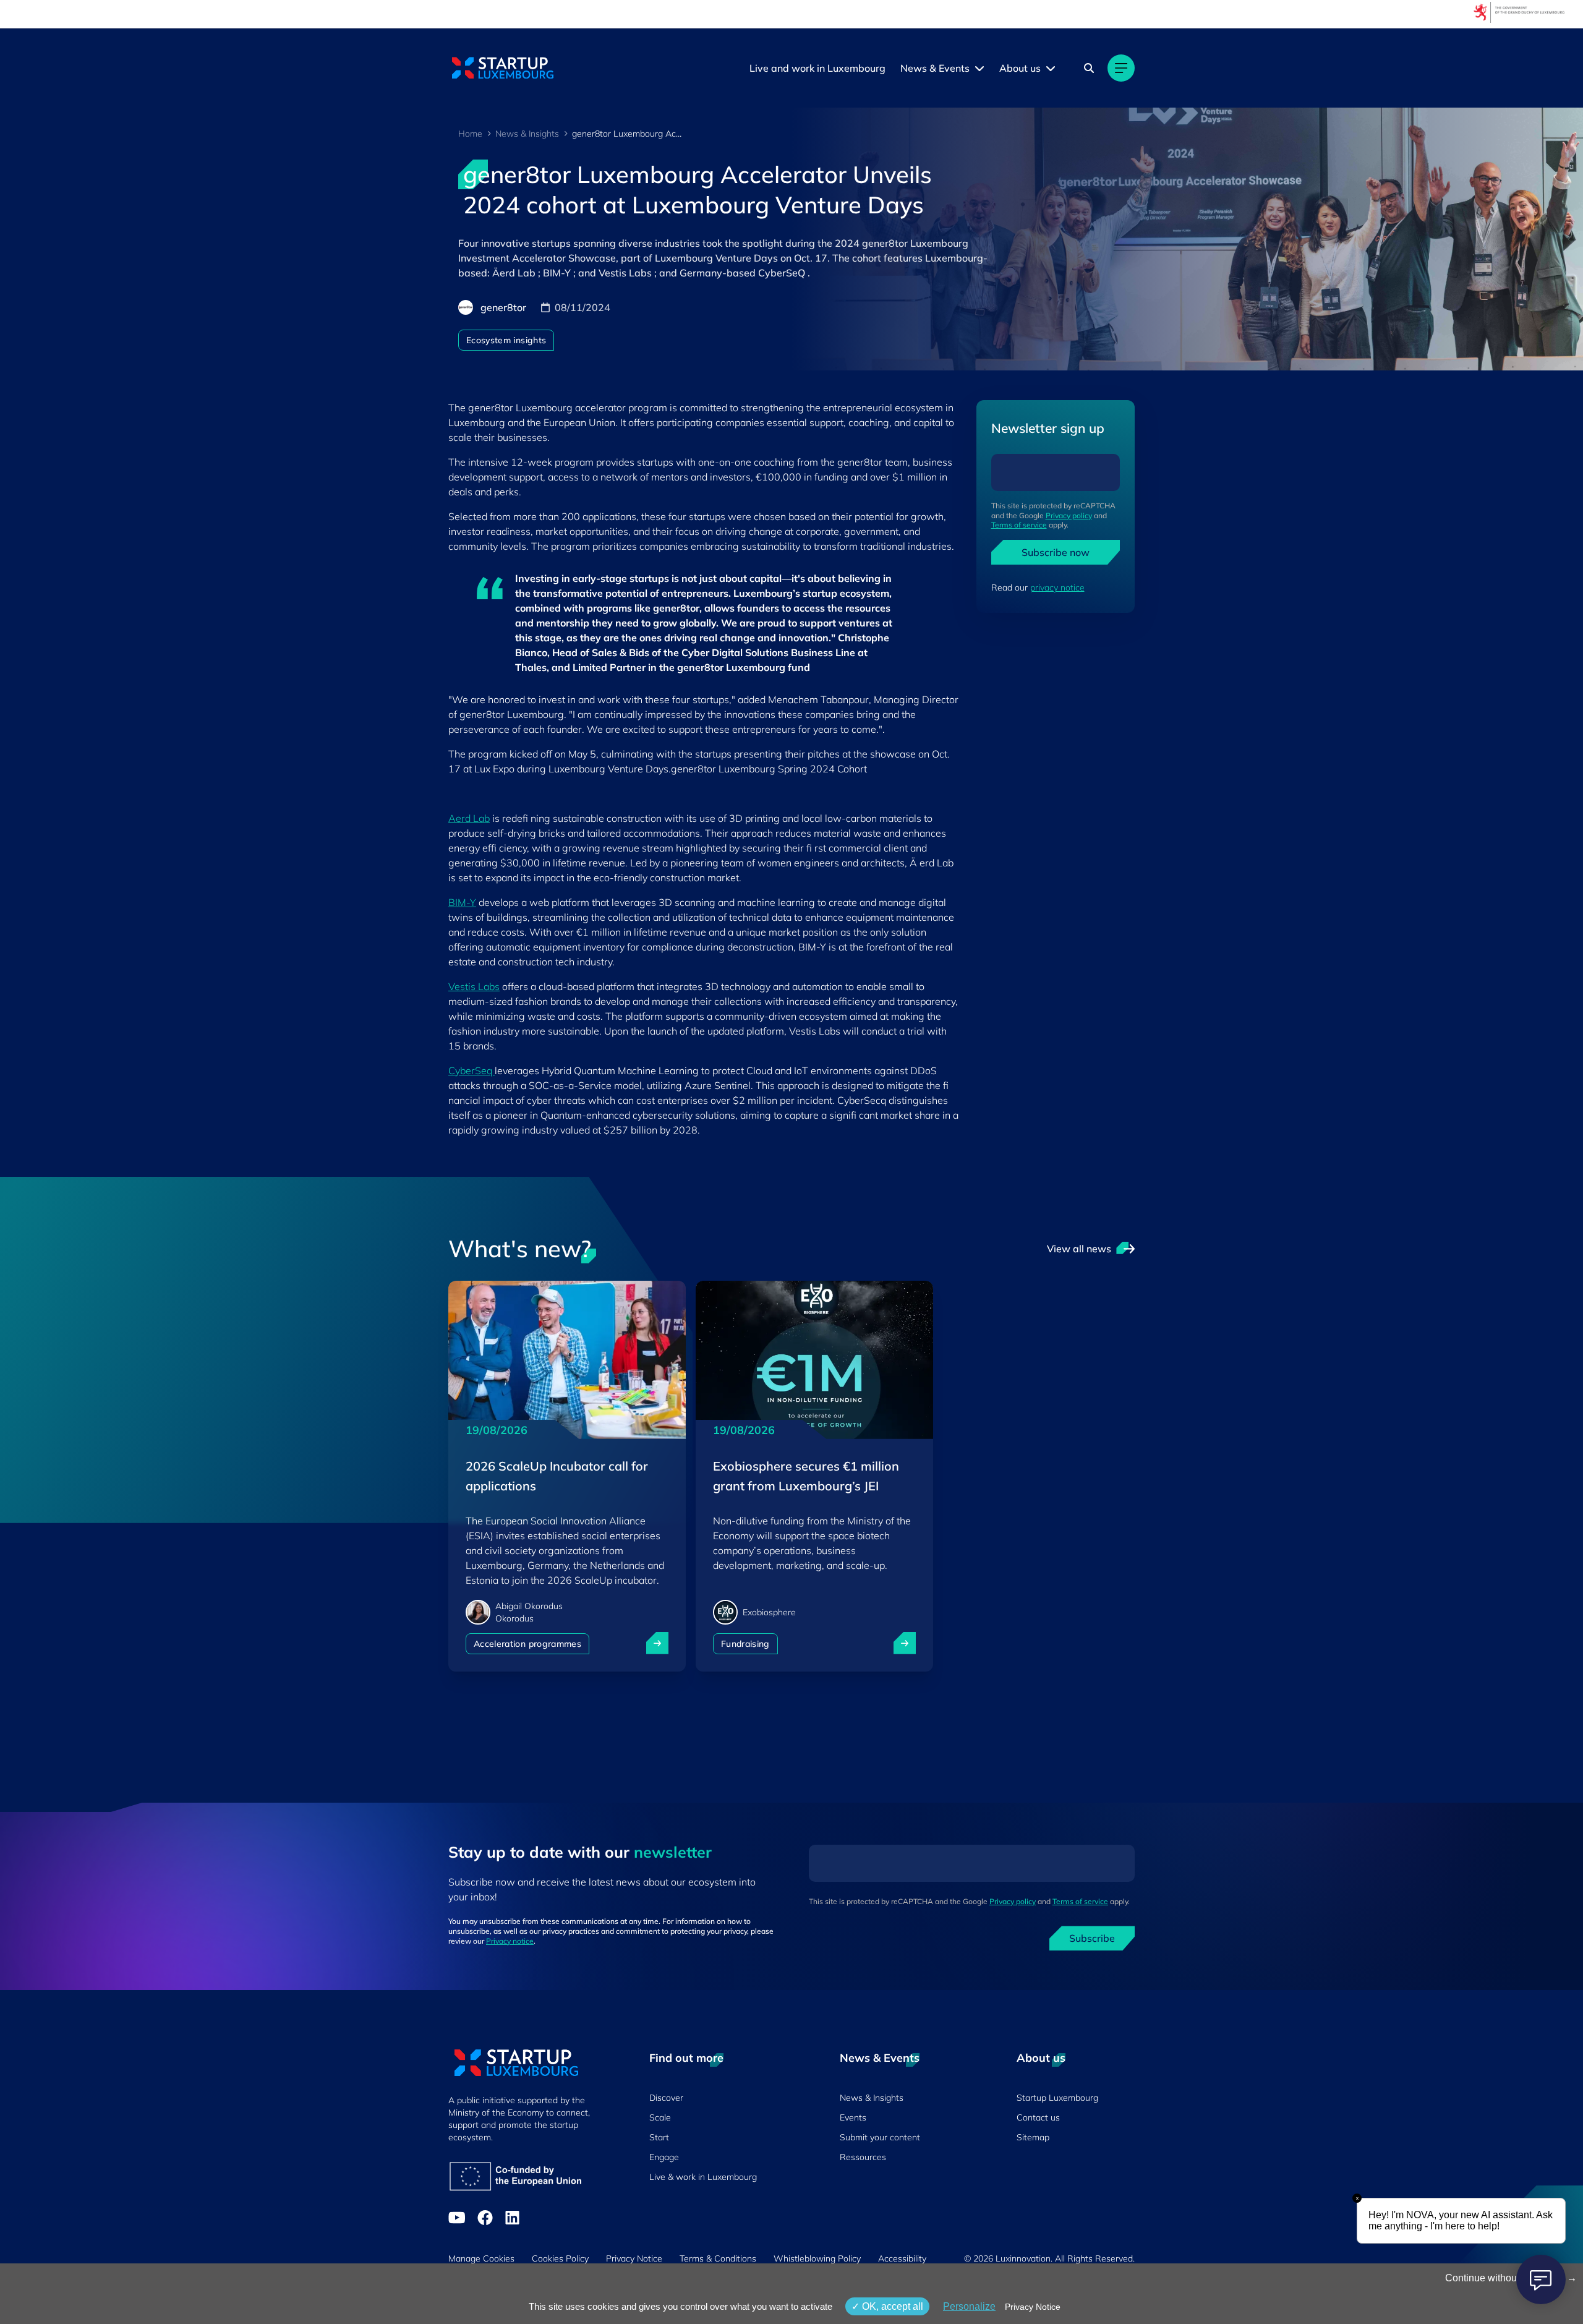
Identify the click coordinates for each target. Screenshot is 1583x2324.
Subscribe (1092, 1938)
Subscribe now (1056, 552)
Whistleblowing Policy (817, 2258)
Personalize (969, 2306)
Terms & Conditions (718, 2258)
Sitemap (1033, 2137)
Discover (666, 2098)
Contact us (1038, 2117)
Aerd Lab (469, 818)
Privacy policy (1069, 515)
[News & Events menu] (979, 68)
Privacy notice (510, 1941)
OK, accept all (891, 2306)
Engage (664, 2157)
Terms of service (1019, 525)
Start (659, 2137)
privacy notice (1057, 587)
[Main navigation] (1121, 68)
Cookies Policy (560, 2258)
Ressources (863, 2157)
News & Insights (527, 134)
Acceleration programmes (527, 1644)
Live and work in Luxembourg (817, 68)
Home (470, 134)
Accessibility (902, 2258)
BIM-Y (462, 902)
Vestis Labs (474, 986)
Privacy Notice (634, 2258)
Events (853, 2117)
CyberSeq (471, 1070)
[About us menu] (1051, 68)
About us (1020, 68)
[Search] (1089, 68)
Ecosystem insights (506, 340)
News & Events (935, 68)
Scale (660, 2117)
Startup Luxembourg (1057, 2098)
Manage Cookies (481, 2258)
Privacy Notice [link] (1033, 2307)
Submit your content (880, 2137)
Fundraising (745, 1644)
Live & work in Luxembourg (703, 2177)
